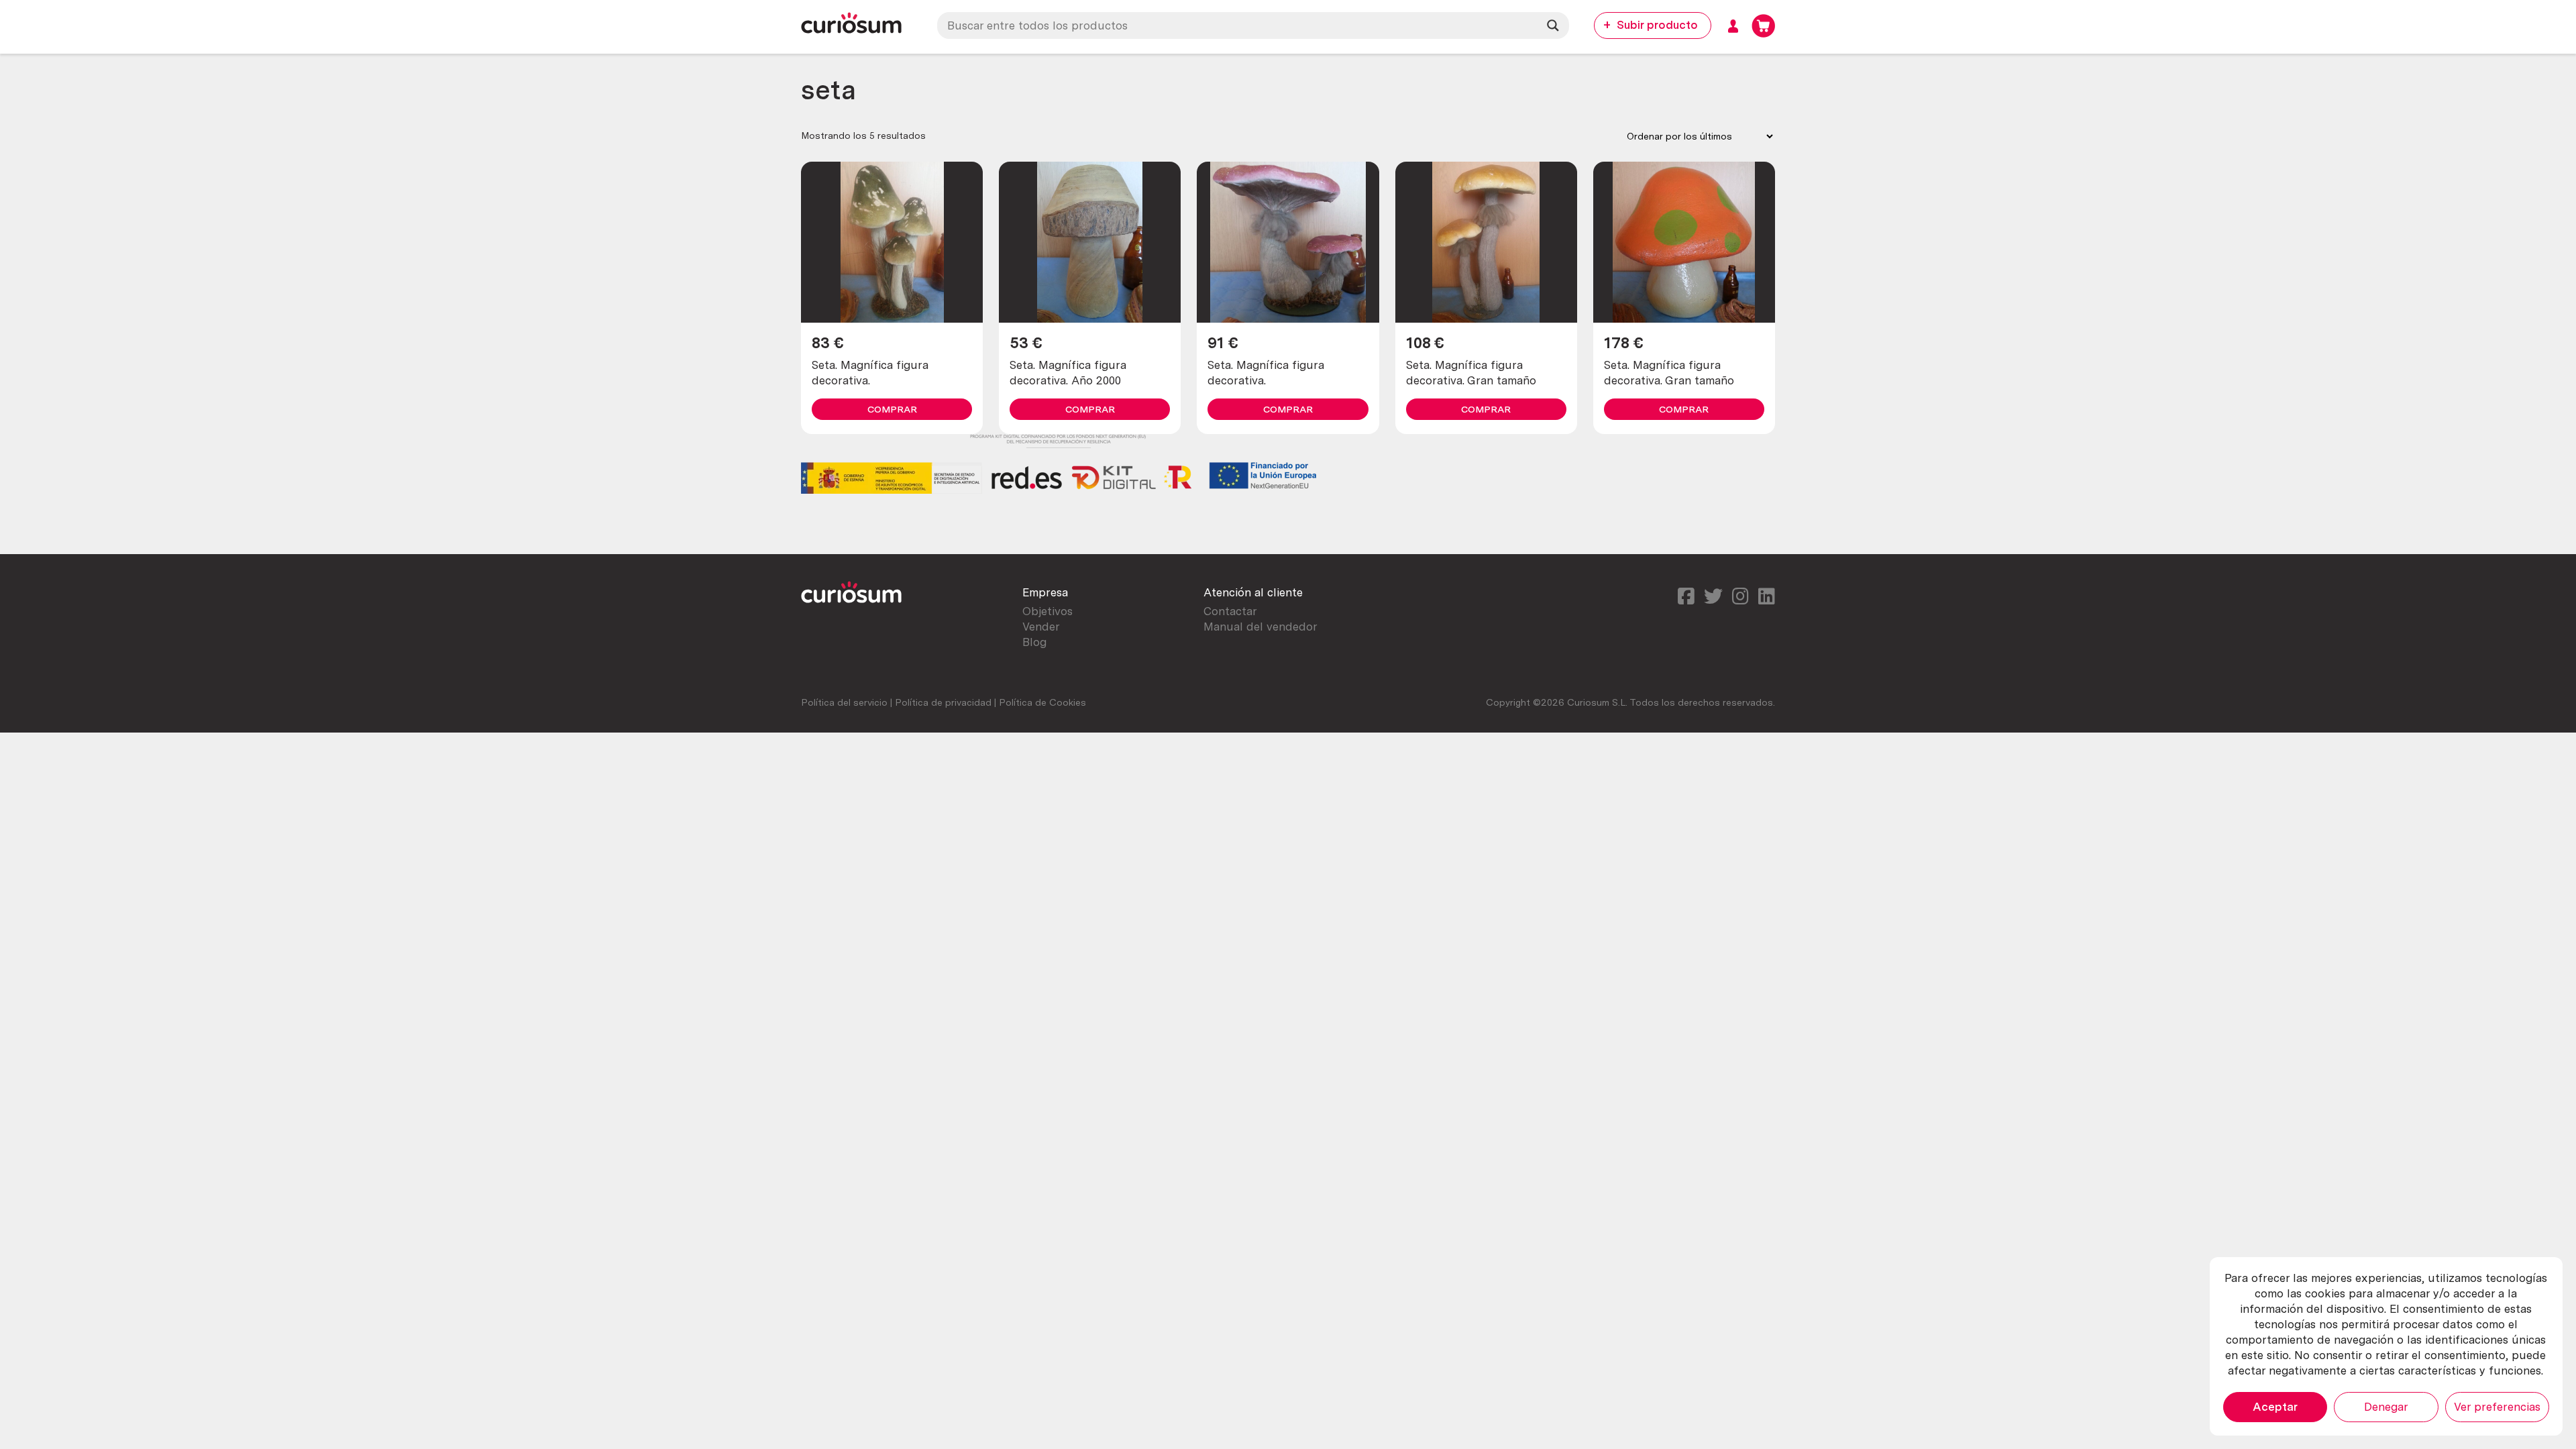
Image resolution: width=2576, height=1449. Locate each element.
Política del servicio (844, 702)
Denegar (2386, 1407)
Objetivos (1048, 611)
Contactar (1230, 611)
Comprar (892, 409)
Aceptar (2275, 1407)
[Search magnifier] (1553, 25)
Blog (1034, 642)
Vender (1041, 627)
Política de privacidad (943, 702)
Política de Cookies (1042, 702)
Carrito (1763, 26)
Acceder (1733, 26)
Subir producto (1657, 25)
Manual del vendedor (1260, 627)
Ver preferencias (2497, 1407)
